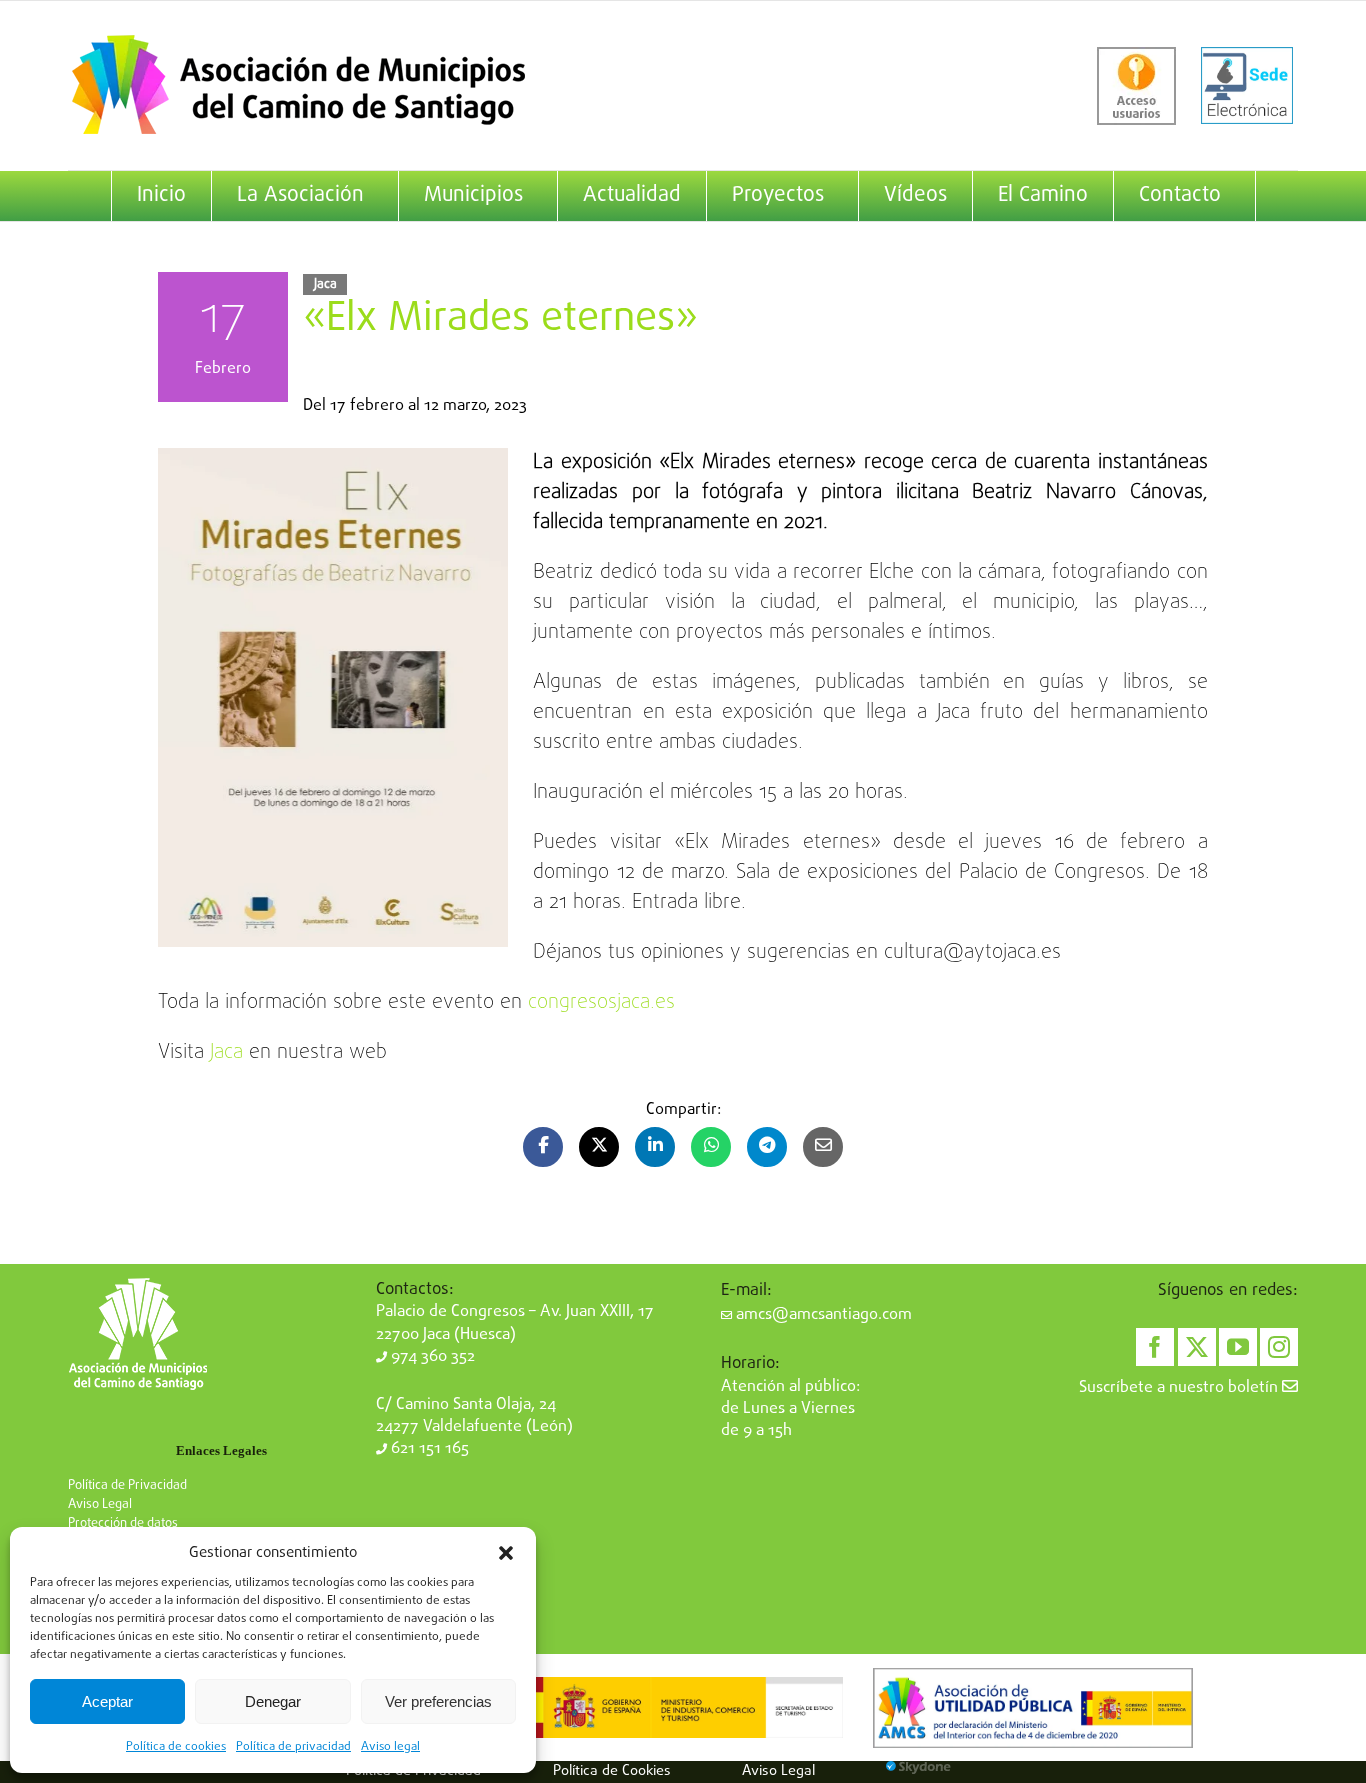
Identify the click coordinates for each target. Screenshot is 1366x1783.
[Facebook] (1155, 1347)
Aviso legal (390, 1747)
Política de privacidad (293, 1747)
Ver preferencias (438, 1701)
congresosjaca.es (601, 1002)
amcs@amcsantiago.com (822, 1315)
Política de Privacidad (127, 1485)
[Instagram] (1279, 1347)
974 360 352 (431, 1357)
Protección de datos (123, 1523)
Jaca (325, 284)
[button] (506, 1553)
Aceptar (107, 1701)
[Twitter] (1197, 1347)
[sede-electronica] (1247, 86)
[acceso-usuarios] (1136, 86)
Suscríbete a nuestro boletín (1180, 1388)
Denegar (273, 1701)
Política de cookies (176, 1747)
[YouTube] (1238, 1347)
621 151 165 (428, 1449)
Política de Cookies (612, 1771)
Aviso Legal (100, 1504)
